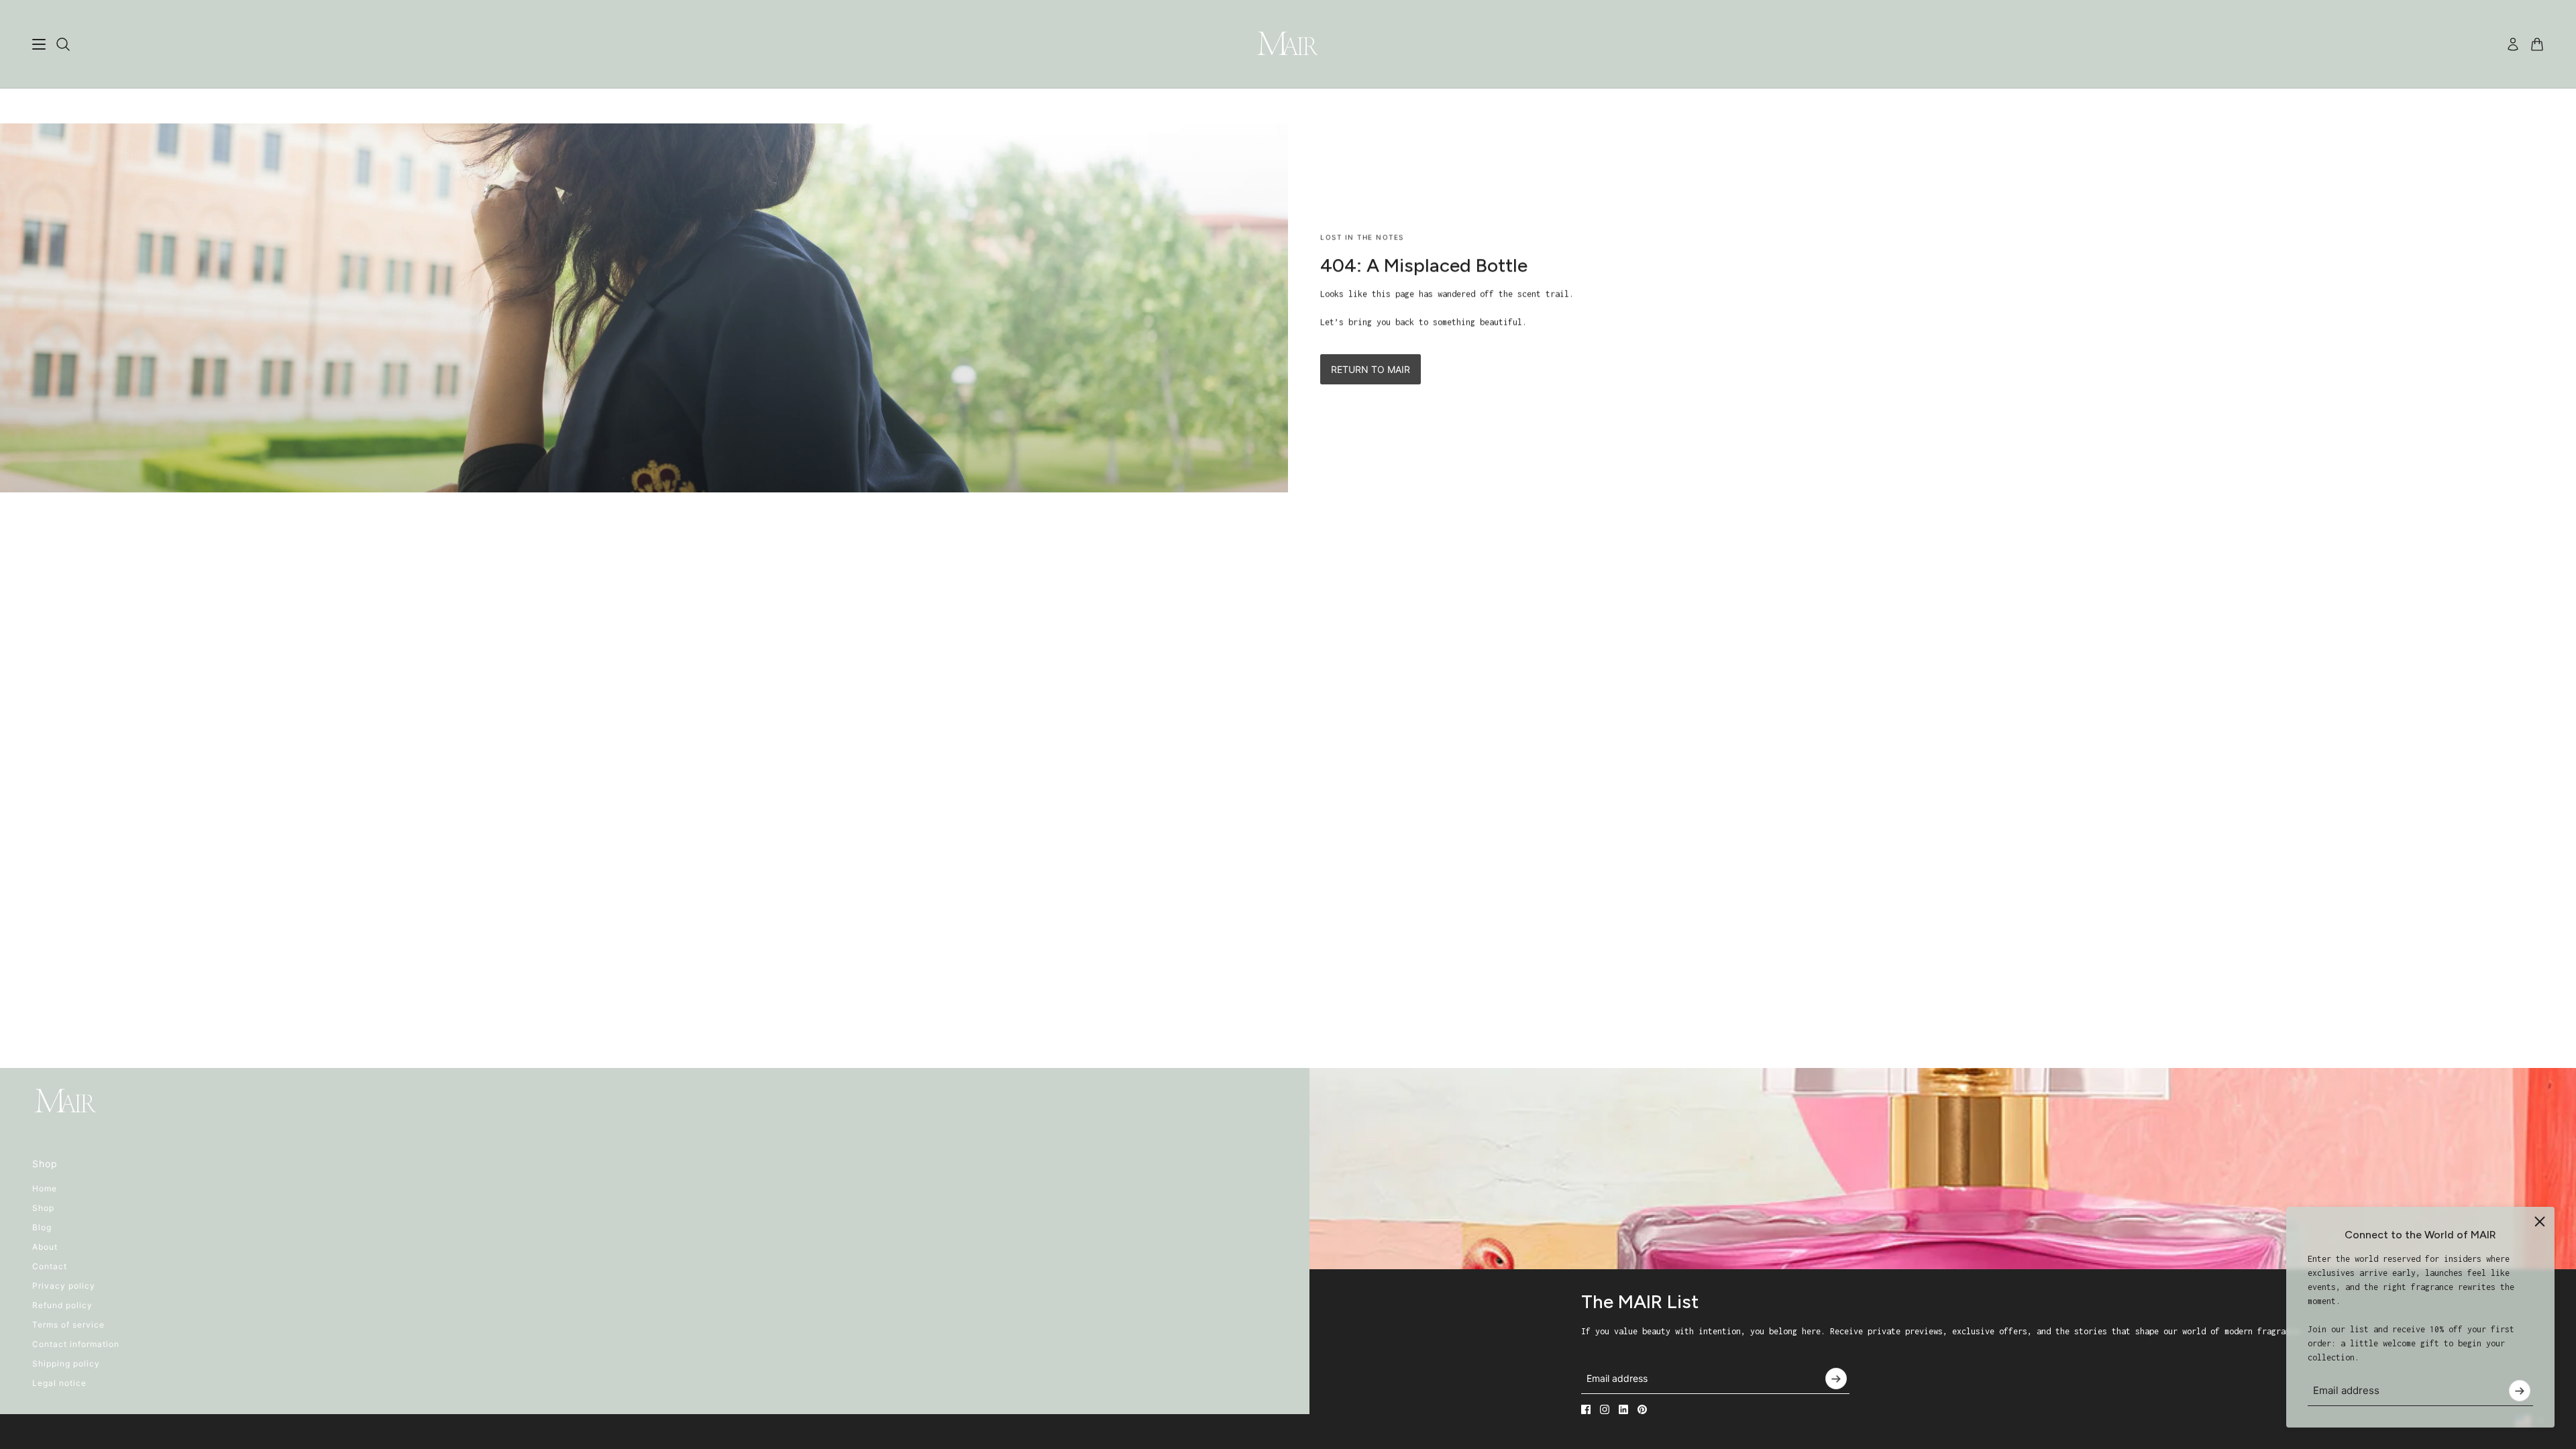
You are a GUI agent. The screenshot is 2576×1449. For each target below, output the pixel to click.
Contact (50, 1266)
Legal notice (59, 1383)
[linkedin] (1623, 1409)
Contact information (76, 1344)
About (45, 1247)
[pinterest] (1642, 1409)
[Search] (63, 44)
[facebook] (1586, 1409)
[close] (2540, 1222)
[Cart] (2537, 44)
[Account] (2513, 44)
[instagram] (1605, 1409)
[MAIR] (1288, 44)
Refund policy (62, 1305)
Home (45, 1188)
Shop (43, 1208)
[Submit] (2520, 1391)
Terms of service (68, 1325)
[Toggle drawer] (39, 44)
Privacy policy (64, 1286)
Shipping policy (66, 1363)
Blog (42, 1227)
